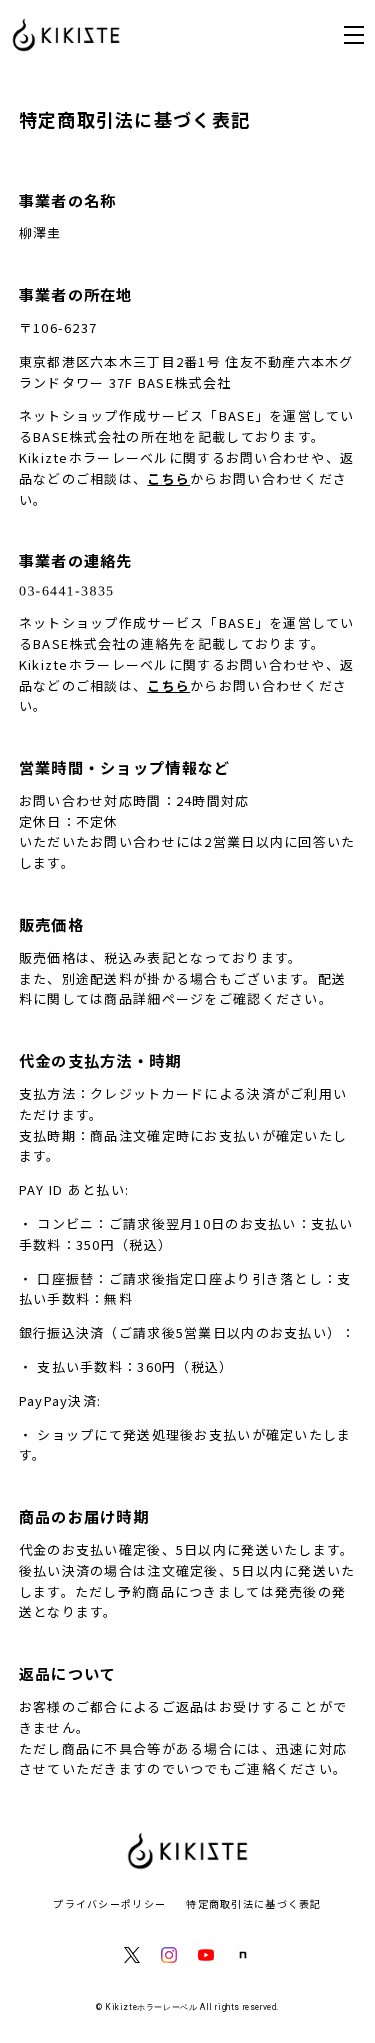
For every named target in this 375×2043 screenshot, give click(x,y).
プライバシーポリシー (109, 1903)
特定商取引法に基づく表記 (253, 1903)
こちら (168, 478)
